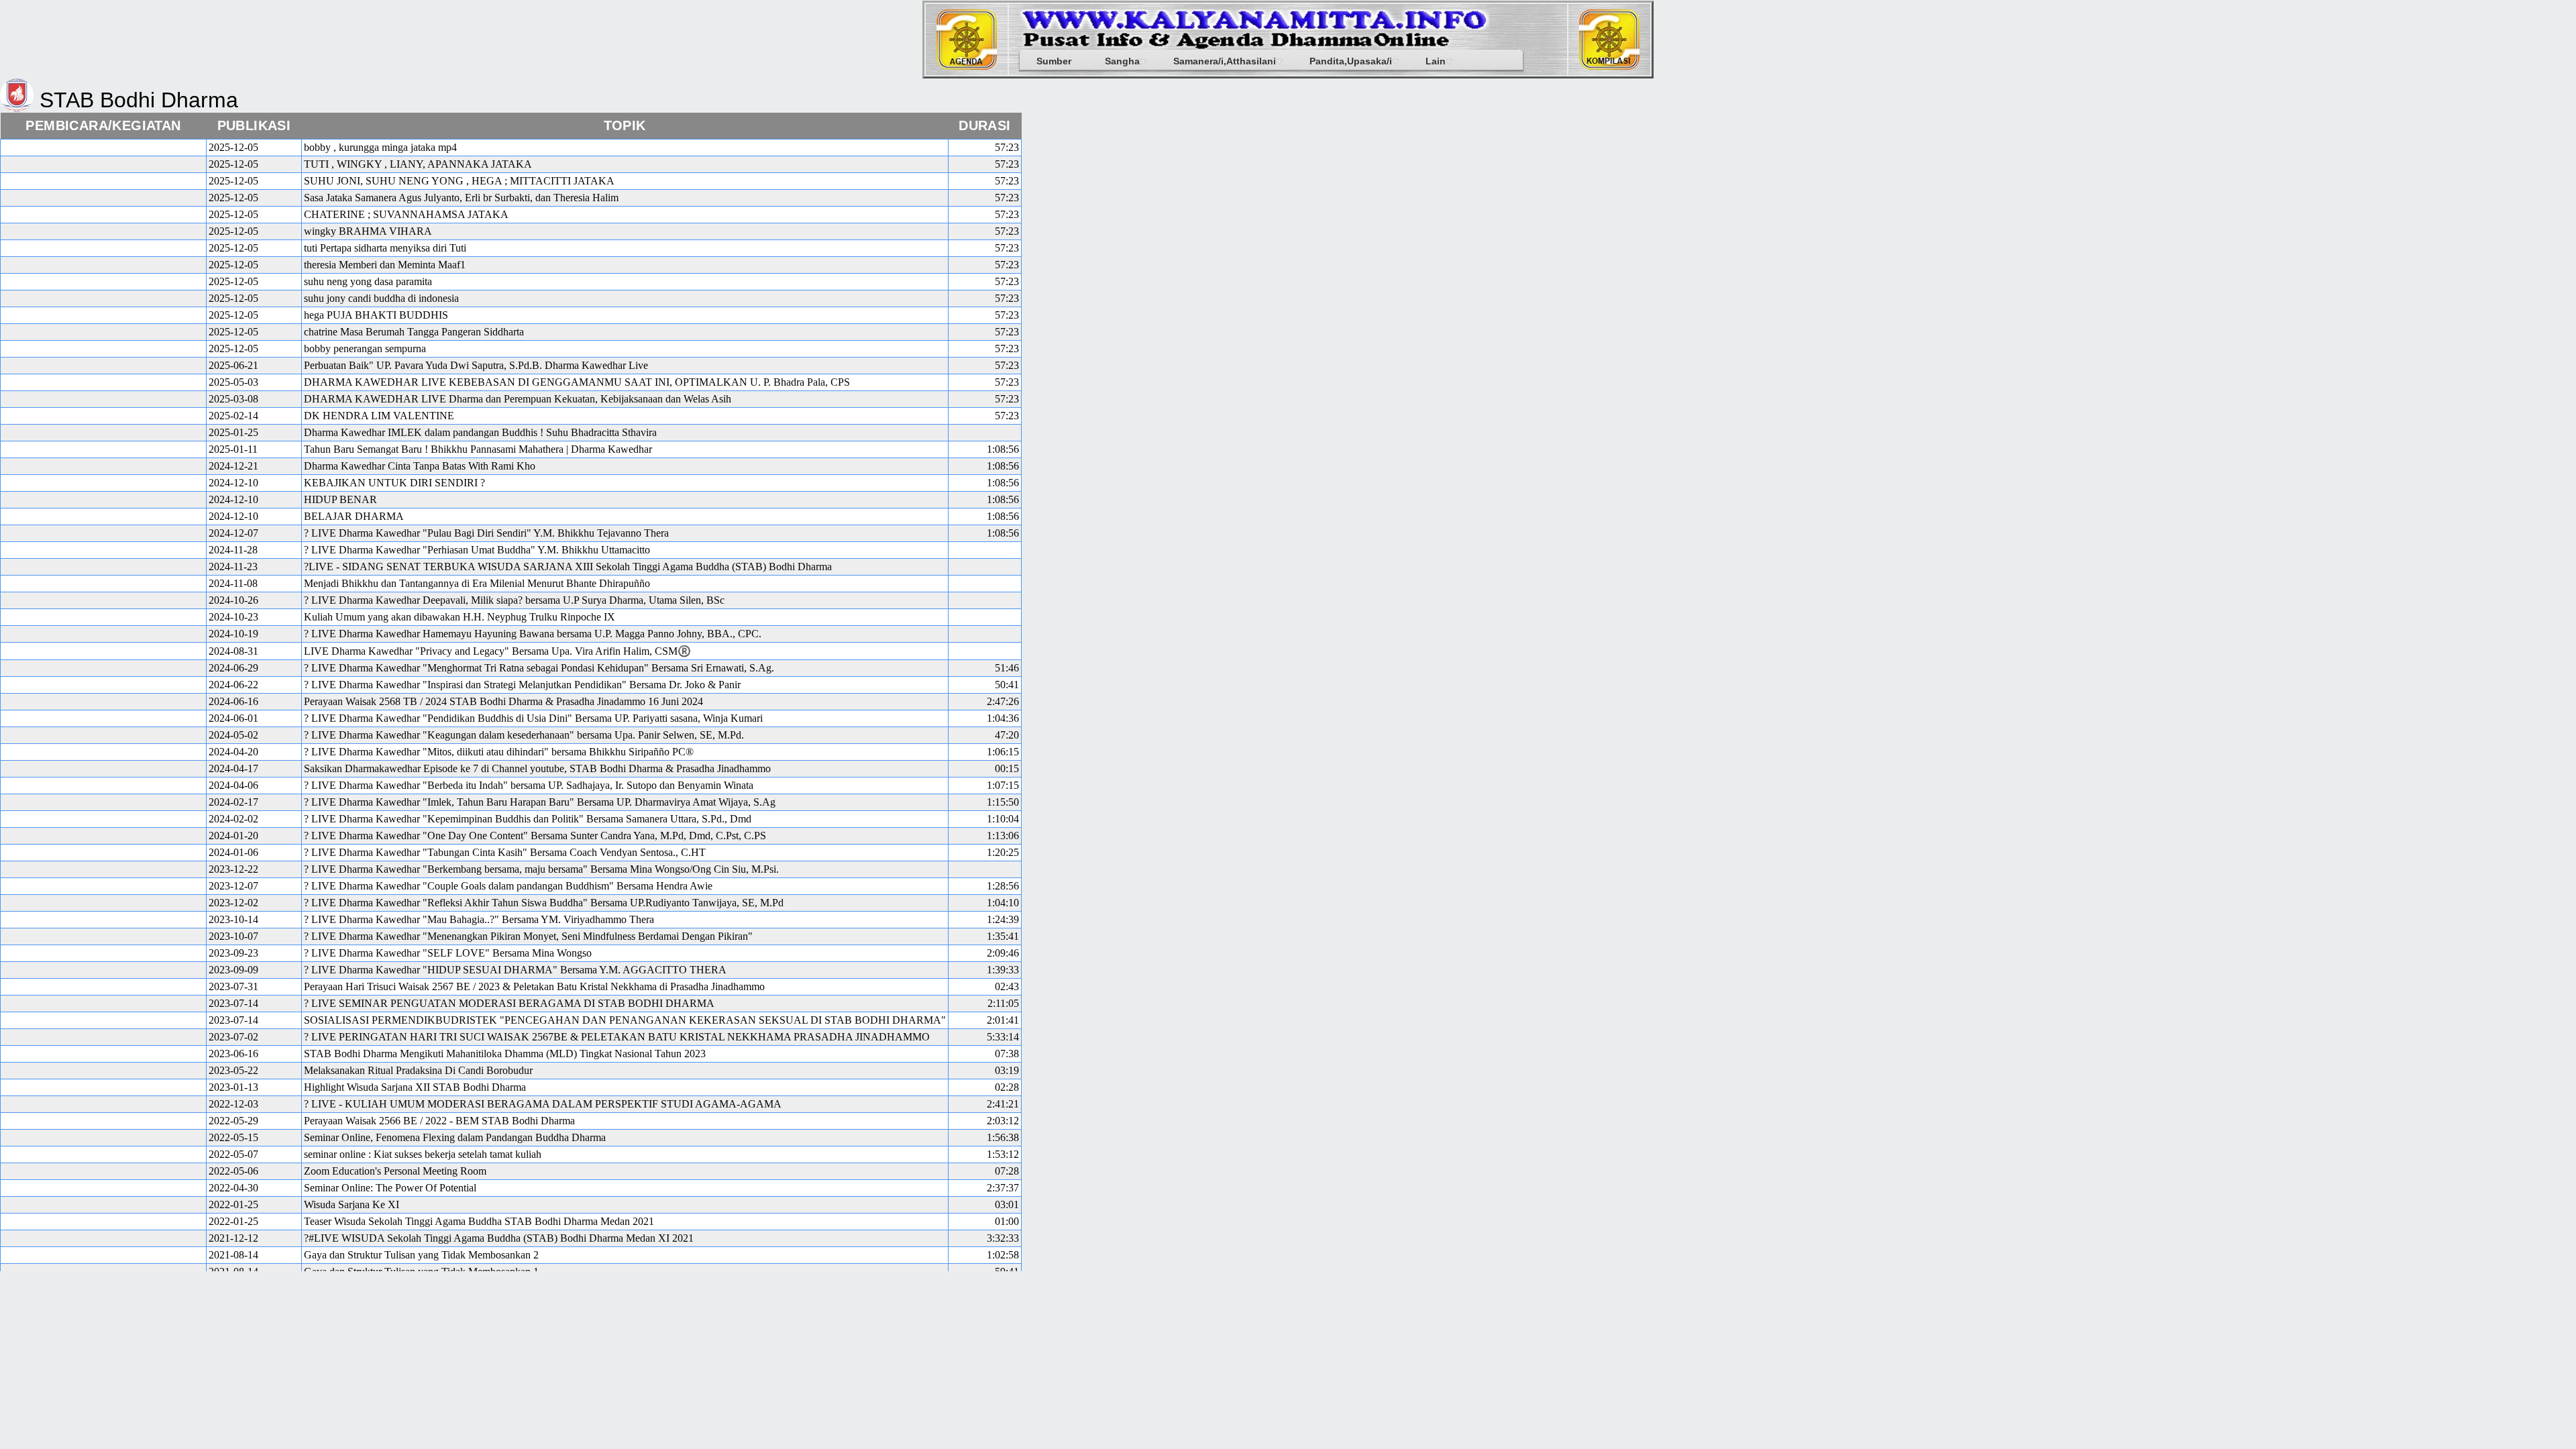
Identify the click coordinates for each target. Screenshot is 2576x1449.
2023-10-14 (233, 919)
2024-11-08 (233, 583)
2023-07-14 (233, 1003)
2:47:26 (1003, 701)
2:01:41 (1003, 1020)
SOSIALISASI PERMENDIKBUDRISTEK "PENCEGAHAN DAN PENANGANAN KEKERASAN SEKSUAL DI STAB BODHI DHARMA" (625, 1020)
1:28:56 (1003, 886)
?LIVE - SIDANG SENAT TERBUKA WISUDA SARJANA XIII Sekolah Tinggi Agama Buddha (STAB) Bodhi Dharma (568, 567)
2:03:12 (1003, 1121)
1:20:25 (1003, 852)
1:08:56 (1003, 449)
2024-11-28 (233, 550)
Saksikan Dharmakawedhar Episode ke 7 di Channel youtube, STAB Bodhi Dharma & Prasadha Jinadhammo (537, 768)
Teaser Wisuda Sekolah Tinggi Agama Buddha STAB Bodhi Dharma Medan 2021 (479, 1221)
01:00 (1007, 1221)
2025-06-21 (233, 365)
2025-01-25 (233, 432)
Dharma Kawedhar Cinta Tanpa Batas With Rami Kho (420, 466)
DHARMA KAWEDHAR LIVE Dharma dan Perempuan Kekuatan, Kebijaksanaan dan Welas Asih (518, 399)
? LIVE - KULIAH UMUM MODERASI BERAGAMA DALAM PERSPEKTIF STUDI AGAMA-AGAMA (543, 1104)
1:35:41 (1003, 936)
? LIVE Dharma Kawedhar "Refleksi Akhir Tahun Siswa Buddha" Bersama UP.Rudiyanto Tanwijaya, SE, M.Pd (544, 903)
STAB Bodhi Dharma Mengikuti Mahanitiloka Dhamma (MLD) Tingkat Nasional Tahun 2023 (505, 1054)
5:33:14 (1003, 1037)
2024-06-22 (233, 685)
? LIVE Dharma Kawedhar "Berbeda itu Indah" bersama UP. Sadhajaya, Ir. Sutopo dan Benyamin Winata (529, 785)
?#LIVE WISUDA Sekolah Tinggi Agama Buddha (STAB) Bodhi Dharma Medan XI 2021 (499, 1238)
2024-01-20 (233, 836)
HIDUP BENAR (340, 499)
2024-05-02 (233, 735)
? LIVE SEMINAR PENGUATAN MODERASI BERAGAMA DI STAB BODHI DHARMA (509, 1003)
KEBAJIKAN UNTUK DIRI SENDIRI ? (394, 483)
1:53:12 (1003, 1154)
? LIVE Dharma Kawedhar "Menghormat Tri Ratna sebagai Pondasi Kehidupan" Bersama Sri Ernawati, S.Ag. (539, 668)
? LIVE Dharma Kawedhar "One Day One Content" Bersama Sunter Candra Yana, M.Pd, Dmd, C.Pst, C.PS (535, 836)
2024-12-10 (233, 483)
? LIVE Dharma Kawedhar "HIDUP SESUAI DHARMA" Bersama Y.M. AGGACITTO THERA (515, 970)
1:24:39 (1003, 919)
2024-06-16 (233, 701)
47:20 (1007, 735)
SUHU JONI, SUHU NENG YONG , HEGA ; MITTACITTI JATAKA (459, 181)
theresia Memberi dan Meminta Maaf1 (385, 265)
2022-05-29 (233, 1121)
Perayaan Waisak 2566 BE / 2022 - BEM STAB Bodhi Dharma (439, 1121)
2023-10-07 (233, 936)
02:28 (1007, 1087)
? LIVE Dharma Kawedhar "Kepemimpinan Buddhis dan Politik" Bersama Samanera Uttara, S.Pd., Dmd (528, 819)
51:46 (1007, 668)
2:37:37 (1003, 1188)
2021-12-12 (233, 1238)
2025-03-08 (233, 399)
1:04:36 (1003, 718)
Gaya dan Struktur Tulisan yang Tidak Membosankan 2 (421, 1255)
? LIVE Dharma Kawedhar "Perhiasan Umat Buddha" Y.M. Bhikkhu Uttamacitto (477, 550)
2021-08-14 (233, 1255)
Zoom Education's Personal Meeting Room (395, 1171)
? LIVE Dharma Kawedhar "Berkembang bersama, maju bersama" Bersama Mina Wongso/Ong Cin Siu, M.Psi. (541, 869)
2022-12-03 (233, 1104)
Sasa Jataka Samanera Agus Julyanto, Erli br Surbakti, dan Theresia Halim (461, 198)
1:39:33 (1003, 970)
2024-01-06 (233, 852)
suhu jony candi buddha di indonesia (381, 298)
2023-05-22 (233, 1070)
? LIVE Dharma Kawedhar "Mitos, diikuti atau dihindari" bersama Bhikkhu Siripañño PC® (499, 752)
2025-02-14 (233, 416)
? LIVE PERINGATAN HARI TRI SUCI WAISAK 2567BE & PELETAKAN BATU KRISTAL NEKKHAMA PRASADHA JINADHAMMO (617, 1037)
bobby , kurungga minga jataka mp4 (380, 147)
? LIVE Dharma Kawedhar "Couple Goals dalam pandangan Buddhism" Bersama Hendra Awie (508, 886)
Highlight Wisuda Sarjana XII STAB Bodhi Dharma (415, 1087)
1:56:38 (1003, 1137)
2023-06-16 (233, 1054)
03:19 (1007, 1070)
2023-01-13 (233, 1087)
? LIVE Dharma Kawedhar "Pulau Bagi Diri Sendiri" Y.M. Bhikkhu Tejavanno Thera (486, 533)
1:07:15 (1003, 785)
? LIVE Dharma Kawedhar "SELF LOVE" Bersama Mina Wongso (448, 953)
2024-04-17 (233, 768)
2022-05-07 (233, 1154)
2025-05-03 (233, 382)
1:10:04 (1003, 819)
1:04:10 (1003, 903)
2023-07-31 (233, 986)
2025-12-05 (233, 147)
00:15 (1007, 768)
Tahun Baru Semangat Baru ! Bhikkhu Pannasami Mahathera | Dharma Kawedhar (478, 449)
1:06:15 (1003, 752)
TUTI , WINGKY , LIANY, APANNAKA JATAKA (418, 164)
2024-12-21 (233, 466)
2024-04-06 (233, 785)
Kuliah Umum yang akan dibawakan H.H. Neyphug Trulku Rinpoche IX (460, 617)
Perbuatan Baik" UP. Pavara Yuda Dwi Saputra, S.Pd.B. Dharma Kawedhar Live (476, 365)
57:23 (1007, 147)
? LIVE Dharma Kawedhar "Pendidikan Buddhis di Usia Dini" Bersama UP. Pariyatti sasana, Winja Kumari (533, 718)
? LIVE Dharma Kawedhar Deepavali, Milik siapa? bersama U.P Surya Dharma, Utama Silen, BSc (514, 600)
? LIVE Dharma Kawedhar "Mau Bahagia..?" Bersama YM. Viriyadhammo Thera (479, 919)
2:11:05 (1003, 1003)
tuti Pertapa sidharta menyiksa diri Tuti (385, 248)
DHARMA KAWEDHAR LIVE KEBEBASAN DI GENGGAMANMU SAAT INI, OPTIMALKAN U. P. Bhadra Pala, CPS (577, 382)
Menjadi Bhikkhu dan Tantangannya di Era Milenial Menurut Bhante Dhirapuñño (477, 583)
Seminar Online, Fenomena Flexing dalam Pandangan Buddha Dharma (455, 1137)
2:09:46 (1003, 953)
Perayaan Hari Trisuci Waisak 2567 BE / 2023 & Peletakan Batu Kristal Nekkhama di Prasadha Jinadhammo (534, 986)
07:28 (1007, 1171)
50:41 (1007, 685)
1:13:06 (1003, 836)
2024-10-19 (233, 634)
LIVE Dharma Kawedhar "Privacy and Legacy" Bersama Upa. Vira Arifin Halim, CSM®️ (497, 651)
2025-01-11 (233, 449)
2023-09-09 (233, 970)
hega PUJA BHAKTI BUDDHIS (376, 315)
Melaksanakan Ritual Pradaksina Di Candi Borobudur (418, 1070)
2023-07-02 (233, 1037)
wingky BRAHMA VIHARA (368, 231)
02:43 (1007, 986)
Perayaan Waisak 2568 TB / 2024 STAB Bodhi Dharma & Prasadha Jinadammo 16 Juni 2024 (503, 701)
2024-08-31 (233, 651)
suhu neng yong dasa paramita (368, 281)
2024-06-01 (233, 718)
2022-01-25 (233, 1204)
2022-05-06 (233, 1171)
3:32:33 (1003, 1238)
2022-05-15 (233, 1137)
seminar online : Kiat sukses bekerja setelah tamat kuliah (423, 1154)
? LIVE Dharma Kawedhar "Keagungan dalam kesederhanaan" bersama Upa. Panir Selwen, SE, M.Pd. (524, 735)
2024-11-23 (233, 567)
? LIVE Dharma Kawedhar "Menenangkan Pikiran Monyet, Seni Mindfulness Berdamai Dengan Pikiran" (528, 936)
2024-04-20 (233, 752)
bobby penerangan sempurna (365, 348)
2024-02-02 (233, 819)
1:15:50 (1003, 802)
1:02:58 (1003, 1255)
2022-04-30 (233, 1188)
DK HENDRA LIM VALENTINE (379, 416)
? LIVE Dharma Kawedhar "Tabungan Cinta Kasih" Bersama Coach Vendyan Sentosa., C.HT (505, 852)
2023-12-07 (233, 886)
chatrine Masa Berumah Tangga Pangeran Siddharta (414, 332)
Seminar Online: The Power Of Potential (390, 1188)
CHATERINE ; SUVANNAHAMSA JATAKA (406, 214)
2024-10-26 (233, 600)
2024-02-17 (233, 802)
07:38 (1007, 1054)
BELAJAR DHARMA (354, 516)
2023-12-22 (233, 869)
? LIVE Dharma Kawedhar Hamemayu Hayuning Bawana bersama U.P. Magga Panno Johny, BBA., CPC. (533, 634)
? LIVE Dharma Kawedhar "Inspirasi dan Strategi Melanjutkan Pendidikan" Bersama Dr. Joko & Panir (522, 685)
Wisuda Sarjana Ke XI (352, 1204)
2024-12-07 (233, 533)
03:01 (1007, 1204)
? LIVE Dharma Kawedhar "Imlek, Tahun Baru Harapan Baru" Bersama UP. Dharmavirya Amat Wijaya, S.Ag (540, 802)
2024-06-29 (233, 668)
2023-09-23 (233, 953)
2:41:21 (1003, 1104)
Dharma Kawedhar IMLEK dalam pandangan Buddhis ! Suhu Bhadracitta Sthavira (480, 432)
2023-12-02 (233, 903)
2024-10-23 (233, 617)
